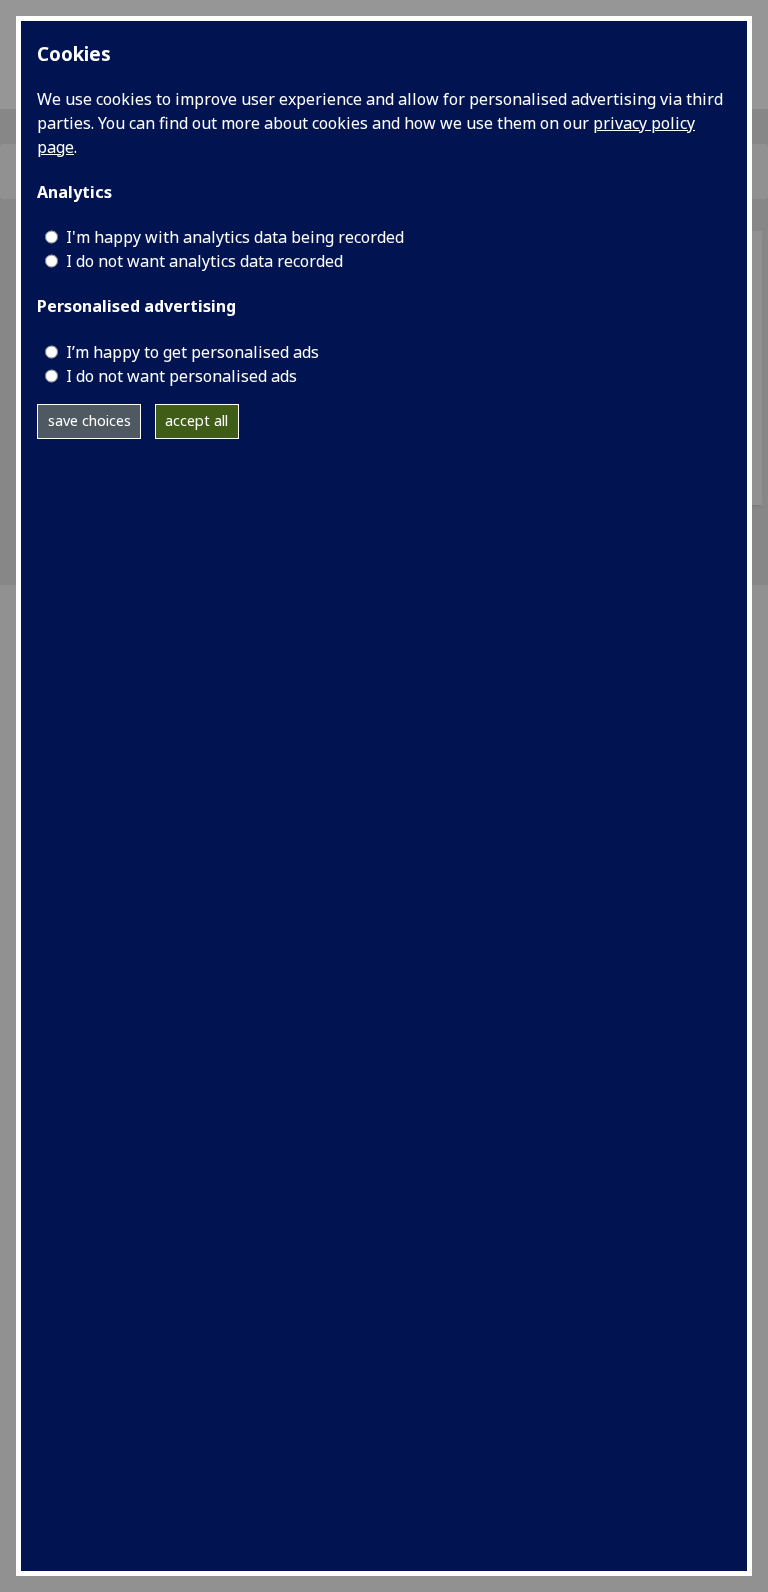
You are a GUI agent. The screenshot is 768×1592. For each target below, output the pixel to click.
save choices (89, 420)
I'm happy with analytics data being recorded (235, 237)
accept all (196, 420)
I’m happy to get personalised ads (192, 352)
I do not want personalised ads (181, 376)
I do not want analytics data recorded (204, 261)
